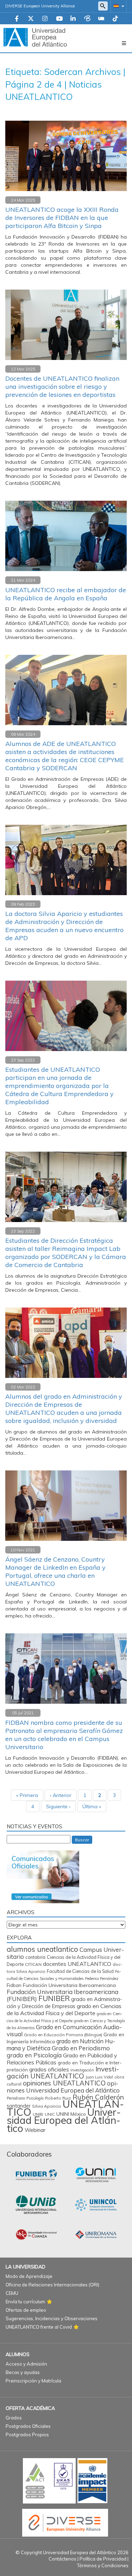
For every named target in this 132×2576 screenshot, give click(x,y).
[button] (118, 6)
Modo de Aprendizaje (29, 2276)
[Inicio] (35, 37)
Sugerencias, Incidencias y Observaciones (52, 2318)
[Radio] (101, 19)
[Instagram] (45, 19)
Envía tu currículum (25, 2302)
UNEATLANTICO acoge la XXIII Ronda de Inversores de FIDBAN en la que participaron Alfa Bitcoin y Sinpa (62, 218)
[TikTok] (115, 19)
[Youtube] (59, 19)
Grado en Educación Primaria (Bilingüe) (63, 2035)
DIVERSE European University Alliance (40, 6)
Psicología (35, 2098)
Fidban (14, 1985)
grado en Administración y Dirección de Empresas (64, 2003)
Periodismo (16, 2098)
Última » (92, 1806)
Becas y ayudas (23, 2372)
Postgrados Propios (27, 2435)
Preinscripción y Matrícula (33, 2381)
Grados (14, 2418)
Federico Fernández (102, 1979)
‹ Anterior (61, 1795)
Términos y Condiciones (103, 2565)
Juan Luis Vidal (99, 2077)
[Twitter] (31, 19)
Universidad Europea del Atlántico (64, 2120)
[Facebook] (17, 19)
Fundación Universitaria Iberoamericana (69, 1985)
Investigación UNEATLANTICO (63, 2072)
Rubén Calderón (98, 2097)
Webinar (35, 2130)
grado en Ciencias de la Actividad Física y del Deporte (64, 2009)
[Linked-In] (73, 19)
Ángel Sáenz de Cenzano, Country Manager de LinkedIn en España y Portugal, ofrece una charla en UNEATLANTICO (55, 1571)
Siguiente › (58, 1806)
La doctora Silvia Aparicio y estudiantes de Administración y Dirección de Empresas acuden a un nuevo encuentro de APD (64, 926)
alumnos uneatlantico (42, 1949)
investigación (82, 2070)
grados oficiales (49, 2069)
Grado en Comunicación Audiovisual (64, 2030)
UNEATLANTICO (65, 2108)
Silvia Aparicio (47, 2106)
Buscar (82, 1840)
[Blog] (87, 19)
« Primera (27, 1795)
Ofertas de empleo (26, 2310)
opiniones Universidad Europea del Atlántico (63, 2087)
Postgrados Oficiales (28, 2426)
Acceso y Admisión (26, 2364)
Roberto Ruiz (58, 2098)
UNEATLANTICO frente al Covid (39, 2327)
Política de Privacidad (103, 2559)
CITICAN (33, 1964)
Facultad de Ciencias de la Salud (80, 1971)
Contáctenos (62, 2559)
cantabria (35, 1957)
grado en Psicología (34, 2055)
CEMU (12, 2293)
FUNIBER (54, 1998)
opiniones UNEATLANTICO (64, 2083)
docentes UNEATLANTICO (77, 1964)
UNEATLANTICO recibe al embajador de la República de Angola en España (66, 594)
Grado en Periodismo (81, 2048)
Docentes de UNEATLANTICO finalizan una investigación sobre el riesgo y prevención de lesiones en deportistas (62, 387)
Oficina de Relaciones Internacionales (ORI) (52, 2285)
